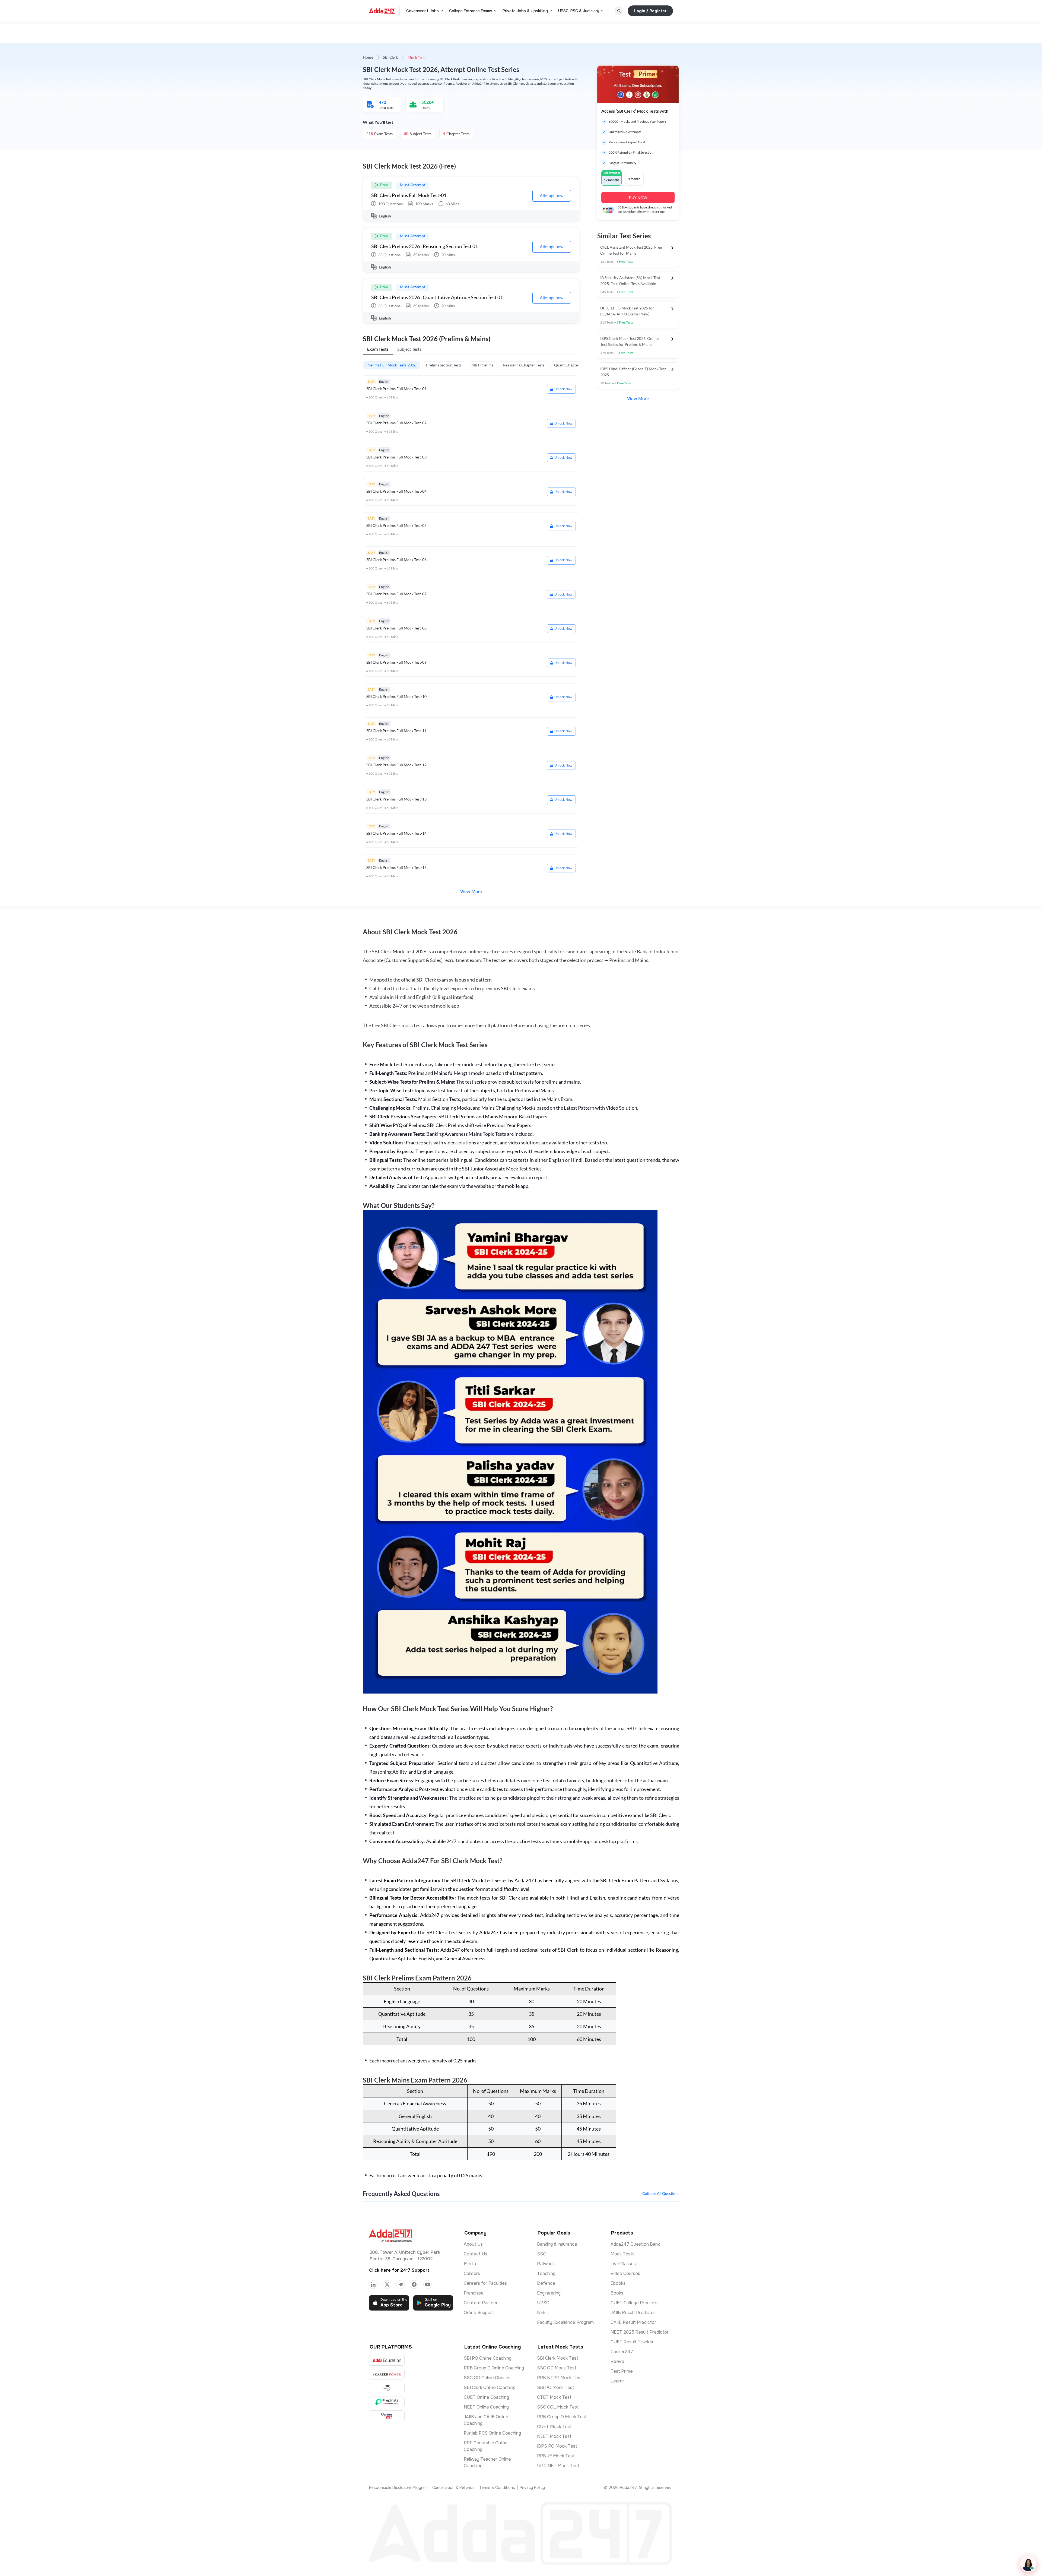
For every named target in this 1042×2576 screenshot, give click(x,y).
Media (470, 2264)
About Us (473, 2244)
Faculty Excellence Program (565, 2322)
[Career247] (387, 2416)
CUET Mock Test (554, 2427)
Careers (472, 2273)
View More (471, 892)
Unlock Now (563, 389)
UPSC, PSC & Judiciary (579, 11)
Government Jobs (422, 11)
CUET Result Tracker (632, 2342)
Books (617, 2293)
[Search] (619, 11)
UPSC (543, 2303)
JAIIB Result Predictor (633, 2313)
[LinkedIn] (373, 2284)
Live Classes (623, 2264)
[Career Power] (387, 2374)
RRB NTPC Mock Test (560, 2378)
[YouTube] (428, 2284)
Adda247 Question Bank (635, 2244)
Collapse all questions (661, 2194)
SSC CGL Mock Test (558, 2407)
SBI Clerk (390, 58)
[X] (387, 2284)
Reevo (617, 2361)
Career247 (622, 2352)
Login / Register (650, 11)
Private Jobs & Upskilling (525, 11)
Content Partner (481, 2303)
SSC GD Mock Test (557, 2368)
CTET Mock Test (554, 2397)
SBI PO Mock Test (556, 2387)
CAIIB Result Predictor (633, 2322)
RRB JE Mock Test (556, 2456)
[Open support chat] (1028, 2564)
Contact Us (475, 2254)
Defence (546, 2283)
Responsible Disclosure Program (398, 2488)
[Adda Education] (387, 2360)
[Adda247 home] (382, 11)
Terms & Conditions (497, 2488)
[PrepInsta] (387, 2402)
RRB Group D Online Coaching (494, 2368)
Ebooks (618, 2283)
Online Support (479, 2313)
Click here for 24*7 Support (399, 2270)
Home (368, 58)
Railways (546, 2264)
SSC (541, 2254)
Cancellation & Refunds (453, 2488)
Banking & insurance (557, 2244)
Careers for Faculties (485, 2283)
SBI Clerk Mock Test (558, 2358)
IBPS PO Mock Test (557, 2446)
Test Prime (622, 2371)
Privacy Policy (532, 2488)
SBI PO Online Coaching (488, 2358)
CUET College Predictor (635, 2303)
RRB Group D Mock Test (562, 2417)
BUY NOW (638, 197)
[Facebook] (414, 2284)
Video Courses (625, 2273)
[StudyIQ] (387, 2388)
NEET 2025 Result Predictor (640, 2332)
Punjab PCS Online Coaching (492, 2433)
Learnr (617, 2381)
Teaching (546, 2273)
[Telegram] (401, 2284)
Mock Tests (622, 2254)
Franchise (474, 2293)
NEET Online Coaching (486, 2407)
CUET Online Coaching (486, 2397)
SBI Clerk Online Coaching (490, 2387)
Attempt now (552, 196)
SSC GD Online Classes (487, 2378)
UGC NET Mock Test (558, 2466)
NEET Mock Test (554, 2436)
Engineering (549, 2293)
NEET (543, 2313)
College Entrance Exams (471, 11)
